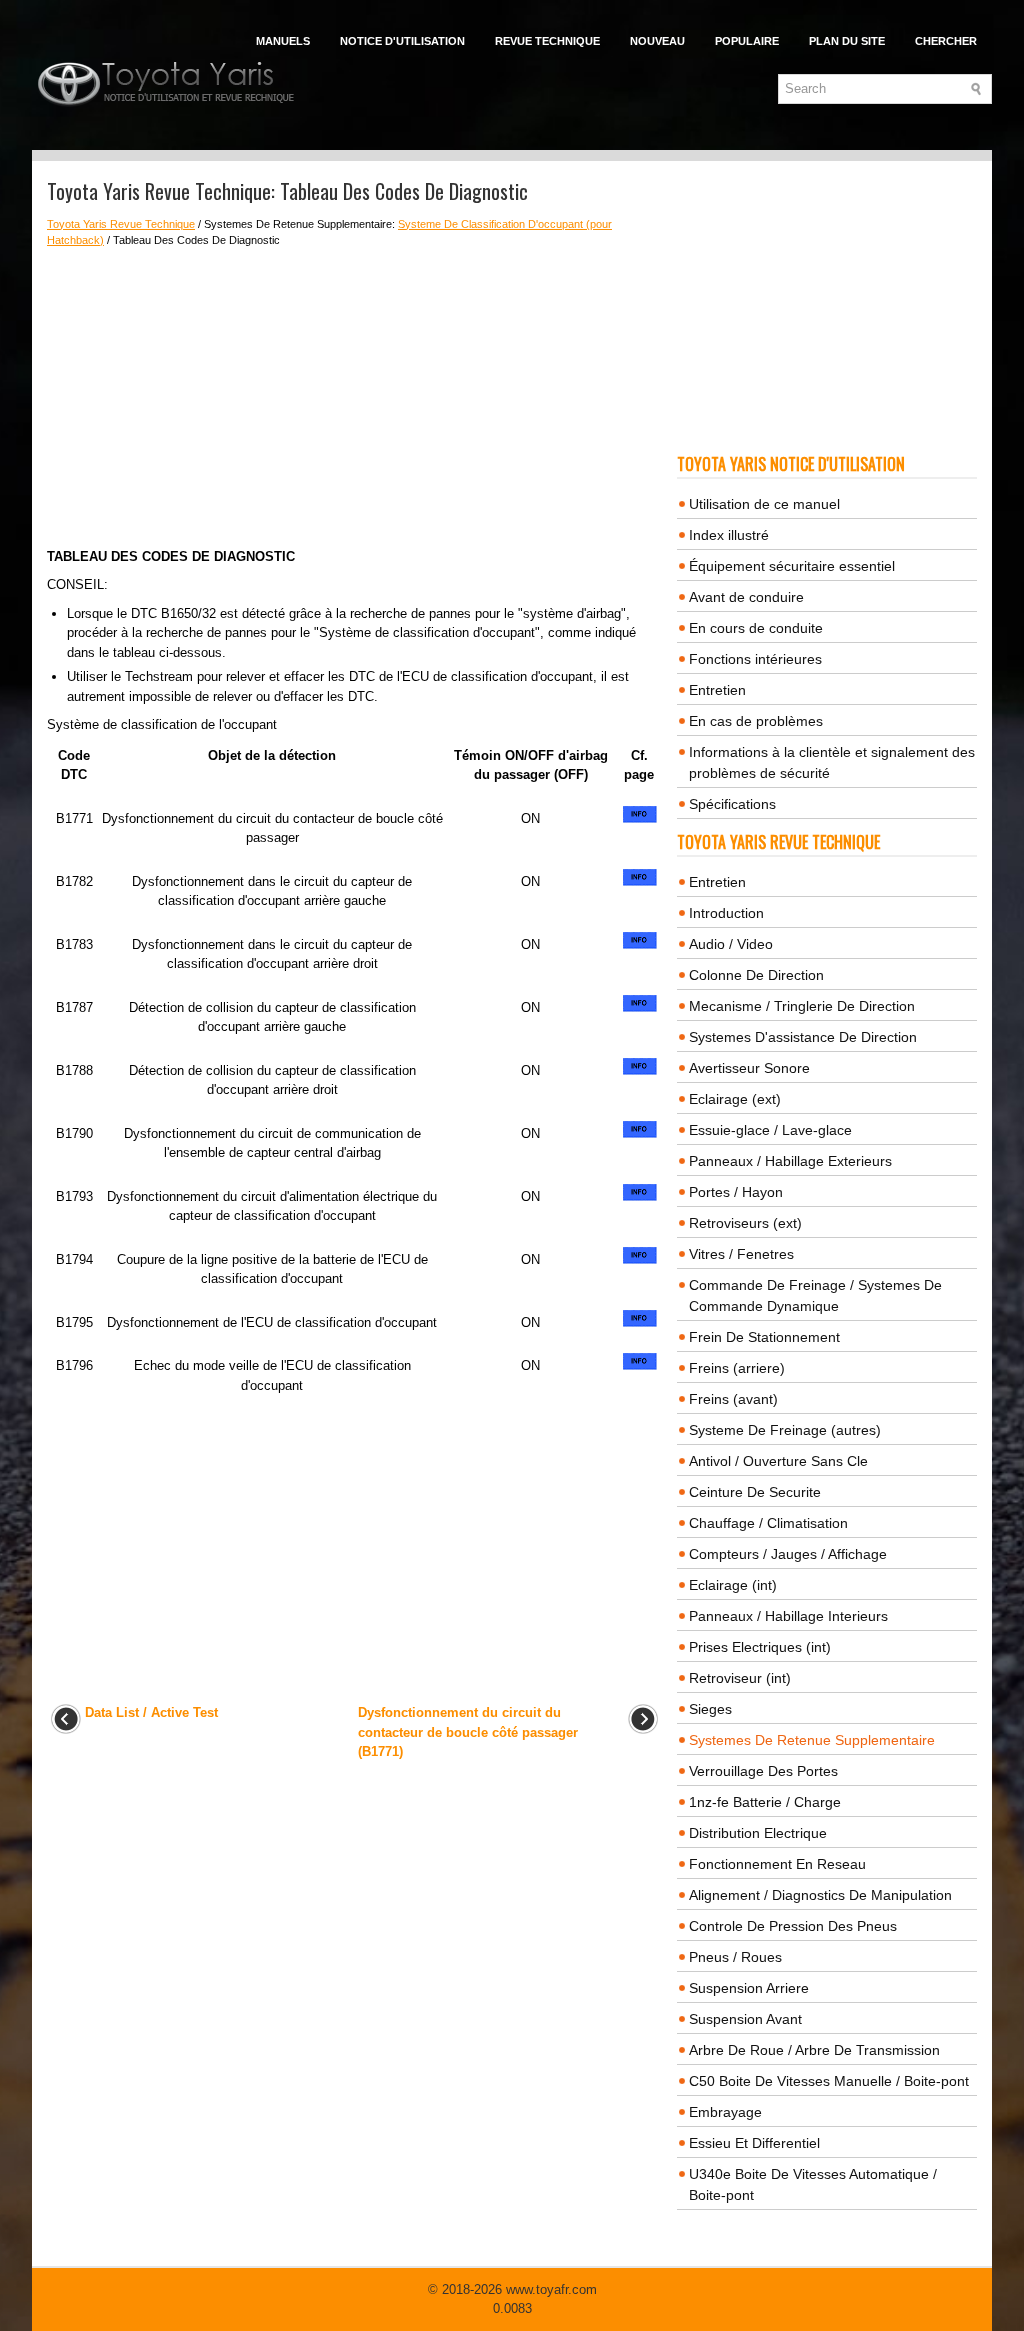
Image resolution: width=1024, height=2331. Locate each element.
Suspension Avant (745, 2019)
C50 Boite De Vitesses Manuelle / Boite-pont (829, 2081)
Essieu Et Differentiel (754, 2143)
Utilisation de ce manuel (764, 504)
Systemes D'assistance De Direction (803, 1037)
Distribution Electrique (758, 1833)
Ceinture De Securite (755, 1492)
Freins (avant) (733, 1399)
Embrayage (725, 2112)
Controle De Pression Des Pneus (793, 1926)
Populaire (747, 41)
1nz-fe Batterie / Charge (765, 1802)
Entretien (717, 690)
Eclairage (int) (733, 1585)
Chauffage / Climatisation (768, 1523)
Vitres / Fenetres (741, 1254)
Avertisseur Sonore (749, 1068)
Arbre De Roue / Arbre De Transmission (814, 2050)
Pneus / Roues (735, 1957)
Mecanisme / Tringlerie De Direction (802, 1006)
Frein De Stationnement (764, 1337)
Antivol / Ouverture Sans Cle (778, 1461)
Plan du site (847, 41)
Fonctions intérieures (755, 659)
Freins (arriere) (737, 1368)
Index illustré (729, 535)
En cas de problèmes (756, 721)
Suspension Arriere (749, 1988)
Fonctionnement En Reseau (777, 1864)
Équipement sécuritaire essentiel (792, 566)
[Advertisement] (354, 398)
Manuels (283, 41)
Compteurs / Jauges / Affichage (788, 1554)
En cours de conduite (756, 628)
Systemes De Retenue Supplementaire (812, 1740)
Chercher (946, 41)
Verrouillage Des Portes (763, 1771)
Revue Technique (547, 41)
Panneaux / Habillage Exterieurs (790, 1161)
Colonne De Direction (756, 975)
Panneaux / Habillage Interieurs (788, 1616)
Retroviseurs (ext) (745, 1223)
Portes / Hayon (736, 1192)
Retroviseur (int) (740, 1678)
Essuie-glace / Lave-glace (770, 1130)
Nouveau (657, 41)
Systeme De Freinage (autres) (785, 1430)
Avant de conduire (746, 597)
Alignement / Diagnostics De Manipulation (820, 1895)
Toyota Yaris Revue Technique (121, 224)
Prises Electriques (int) (760, 1647)
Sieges (710, 1709)
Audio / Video (731, 944)
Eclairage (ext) (735, 1099)
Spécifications (732, 804)
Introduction (726, 913)
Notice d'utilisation (402, 41)
